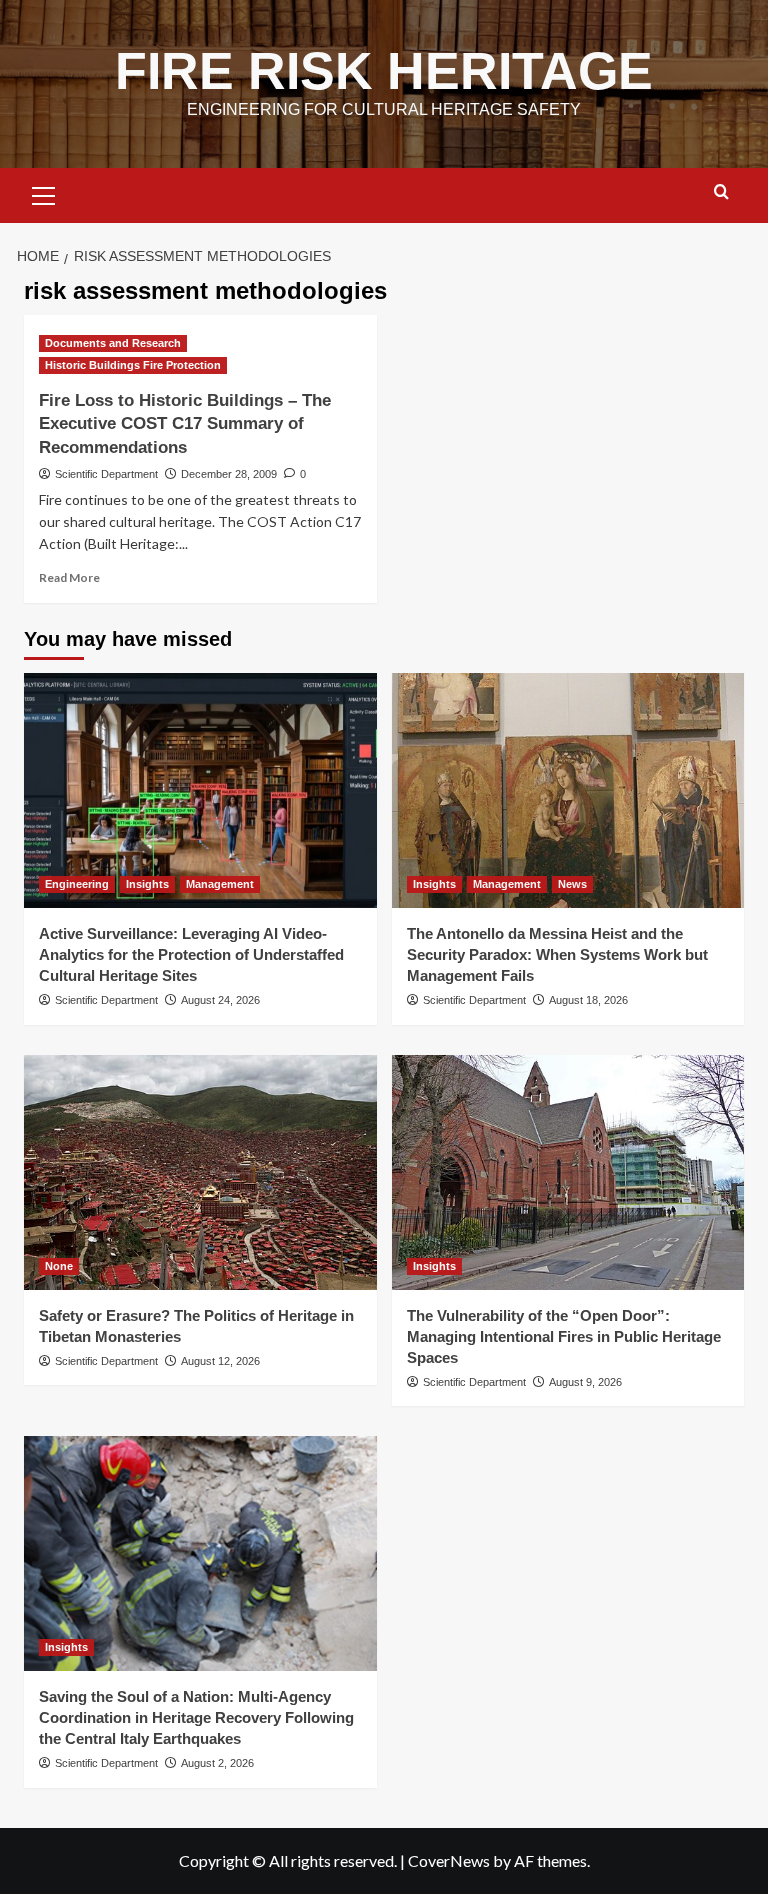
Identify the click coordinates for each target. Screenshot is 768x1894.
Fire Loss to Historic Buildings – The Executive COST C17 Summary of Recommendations (185, 424)
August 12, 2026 (220, 1361)
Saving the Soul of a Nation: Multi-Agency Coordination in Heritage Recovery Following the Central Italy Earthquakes (196, 1717)
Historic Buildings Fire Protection (133, 365)
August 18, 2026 (588, 1000)
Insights (147, 884)
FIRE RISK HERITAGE (384, 71)
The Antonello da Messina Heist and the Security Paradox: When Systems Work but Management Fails (557, 954)
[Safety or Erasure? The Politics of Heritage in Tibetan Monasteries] (200, 1172)
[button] (44, 193)
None (59, 1266)
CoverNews (449, 1860)
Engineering (77, 884)
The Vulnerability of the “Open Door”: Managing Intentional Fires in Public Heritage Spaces (564, 1336)
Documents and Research (113, 343)
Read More (69, 577)
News (572, 884)
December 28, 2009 (229, 474)
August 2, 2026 (217, 1763)
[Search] (721, 192)
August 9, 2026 (585, 1382)
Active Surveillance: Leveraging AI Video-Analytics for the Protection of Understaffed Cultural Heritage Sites (191, 954)
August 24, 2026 (220, 1000)
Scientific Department (106, 474)
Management (220, 884)
